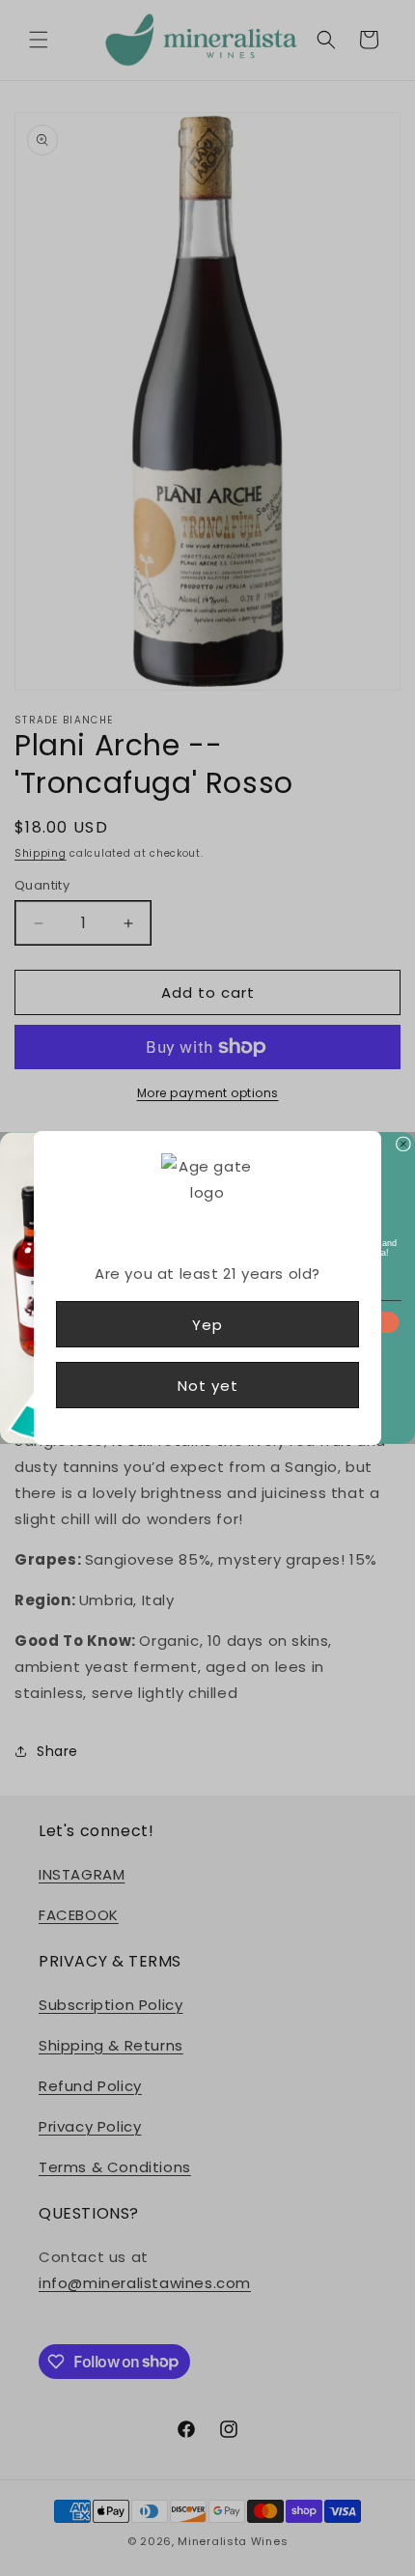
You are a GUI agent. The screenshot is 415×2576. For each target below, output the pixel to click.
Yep (207, 1325)
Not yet (208, 1386)
